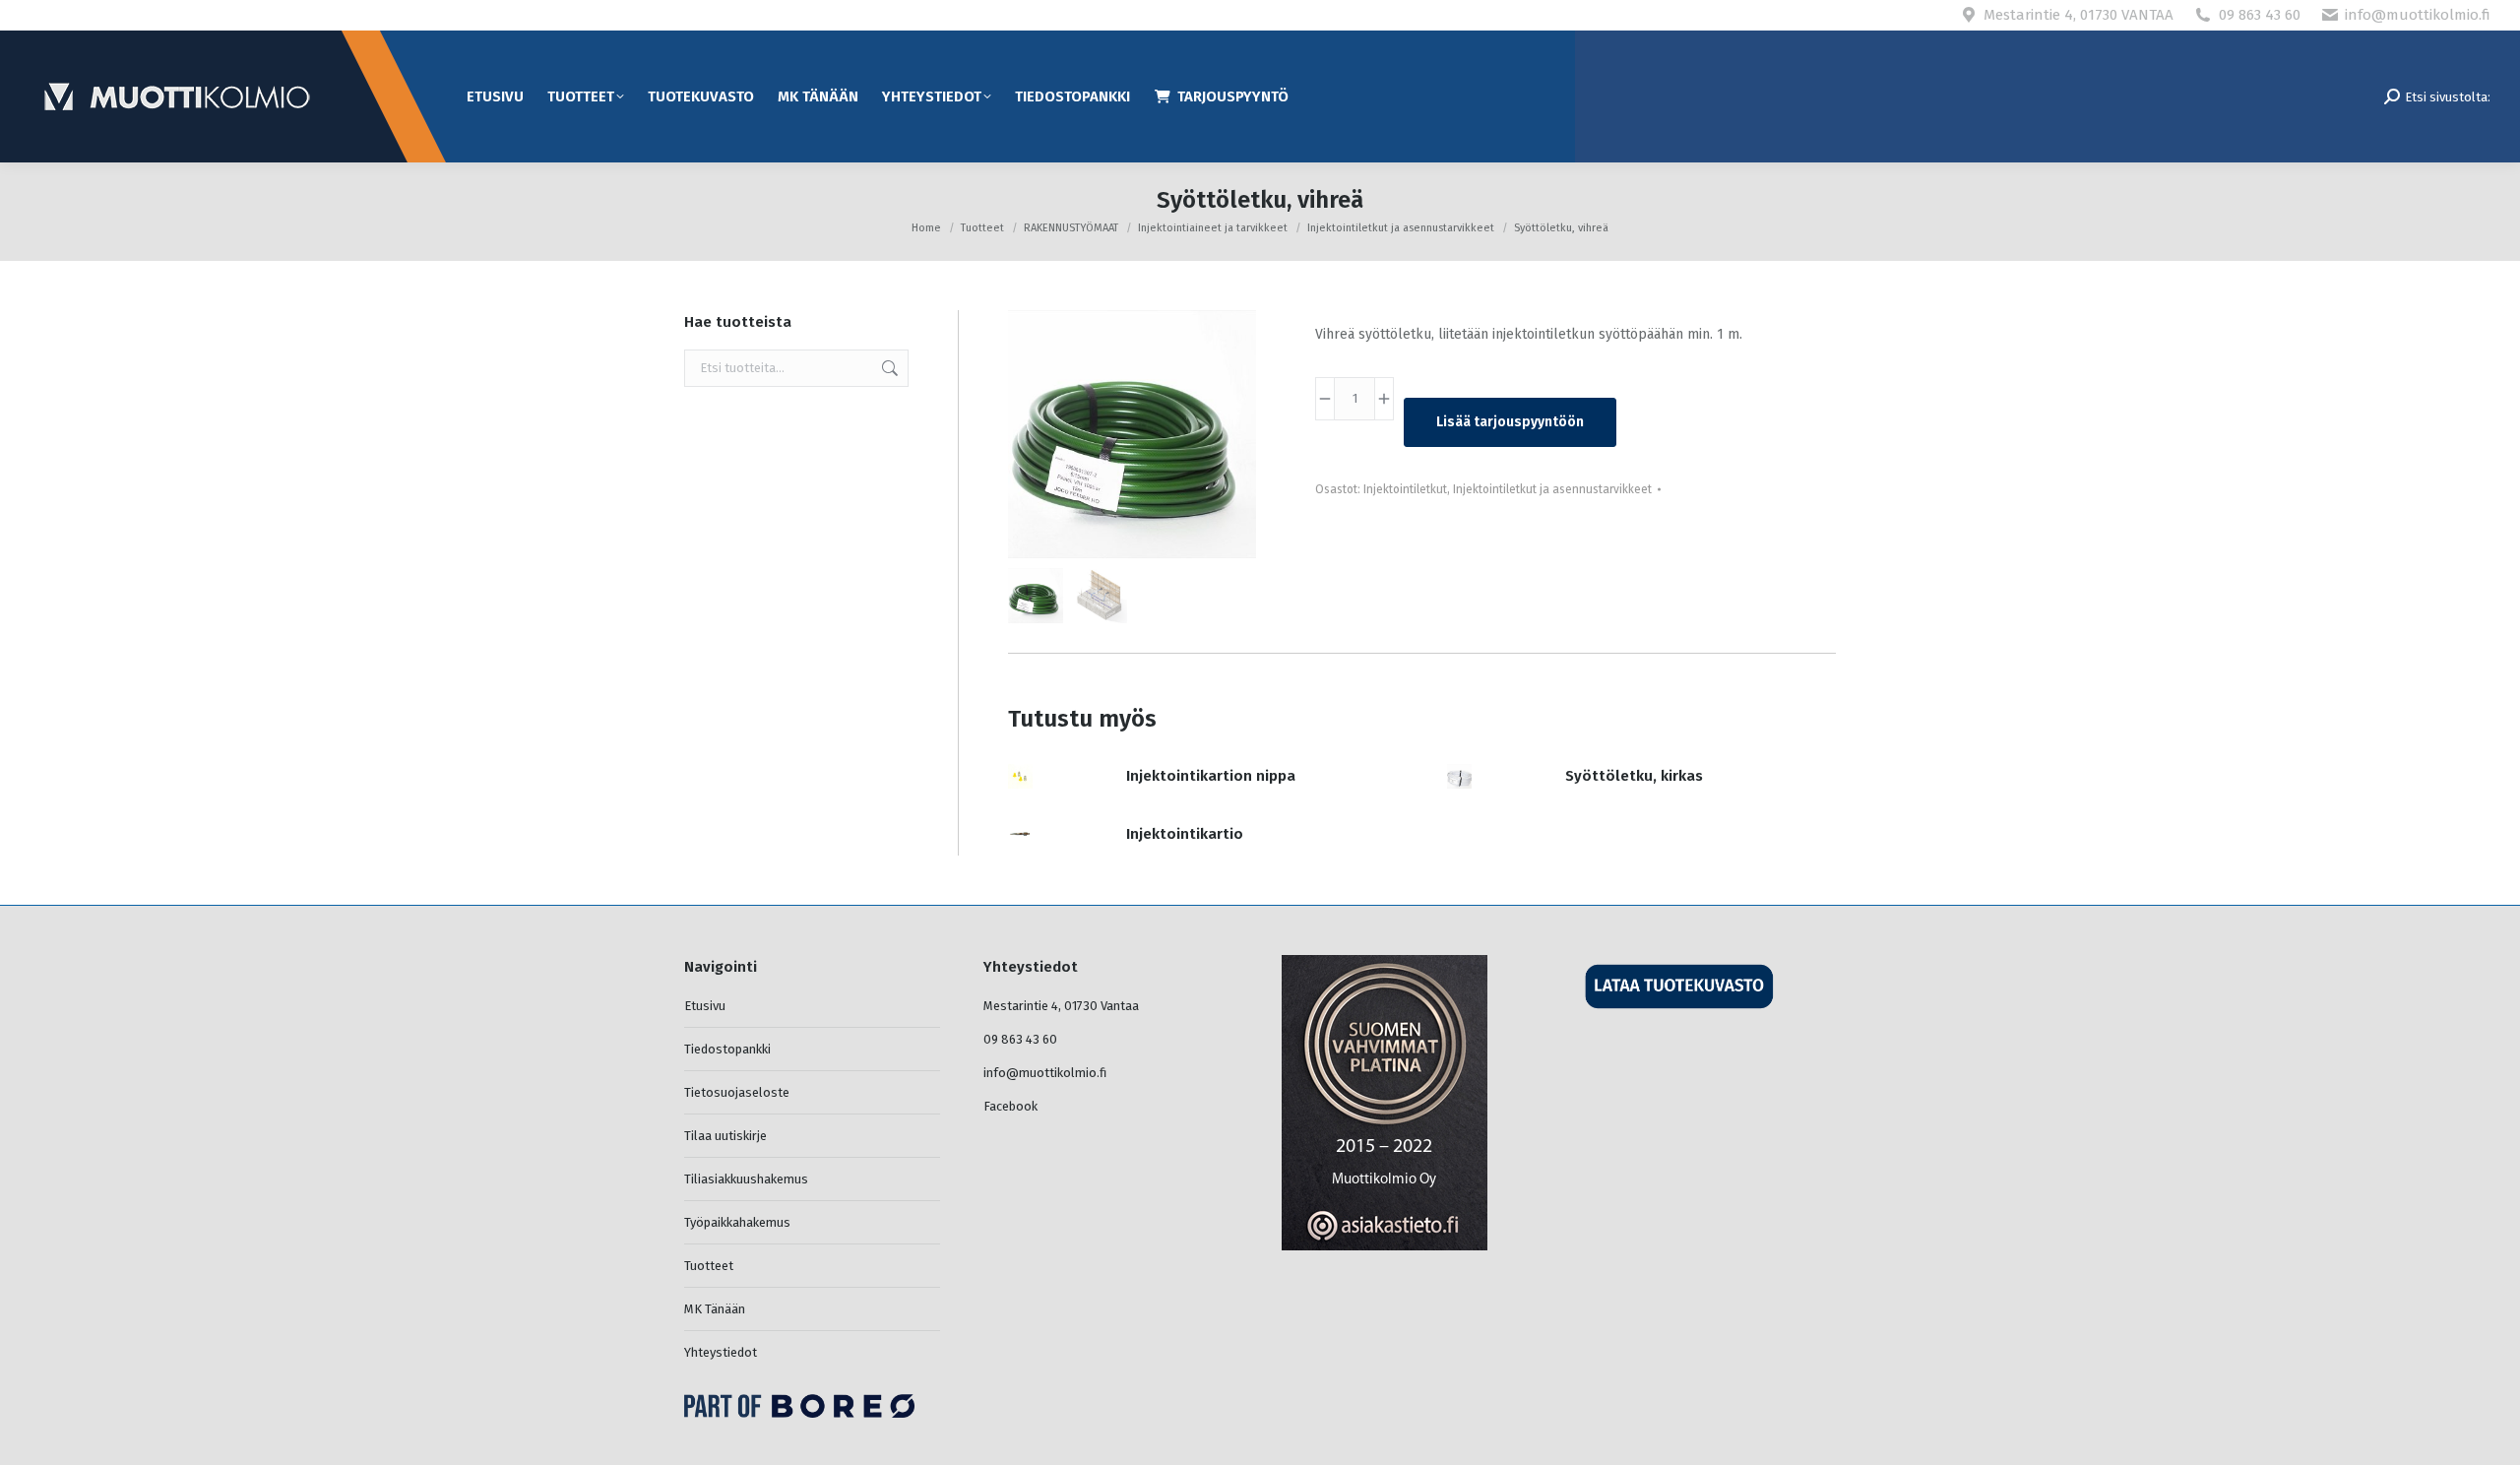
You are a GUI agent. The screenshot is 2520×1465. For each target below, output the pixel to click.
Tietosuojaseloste (737, 1092)
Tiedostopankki (727, 1049)
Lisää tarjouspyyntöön (1510, 422)
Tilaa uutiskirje (725, 1136)
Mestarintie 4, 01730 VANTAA (2079, 15)
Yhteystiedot (721, 1352)
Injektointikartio (1185, 834)
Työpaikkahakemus (737, 1222)
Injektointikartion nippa (1211, 776)
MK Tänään (715, 1309)
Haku (888, 368)
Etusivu (705, 1006)
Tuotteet (709, 1266)
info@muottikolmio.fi (2418, 15)
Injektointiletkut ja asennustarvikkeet (1552, 489)
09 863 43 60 (2260, 15)
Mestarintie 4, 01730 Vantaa (1061, 1006)
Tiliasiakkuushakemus (746, 1179)
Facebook (1010, 1106)
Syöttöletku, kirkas (1634, 776)
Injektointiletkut (1405, 489)
